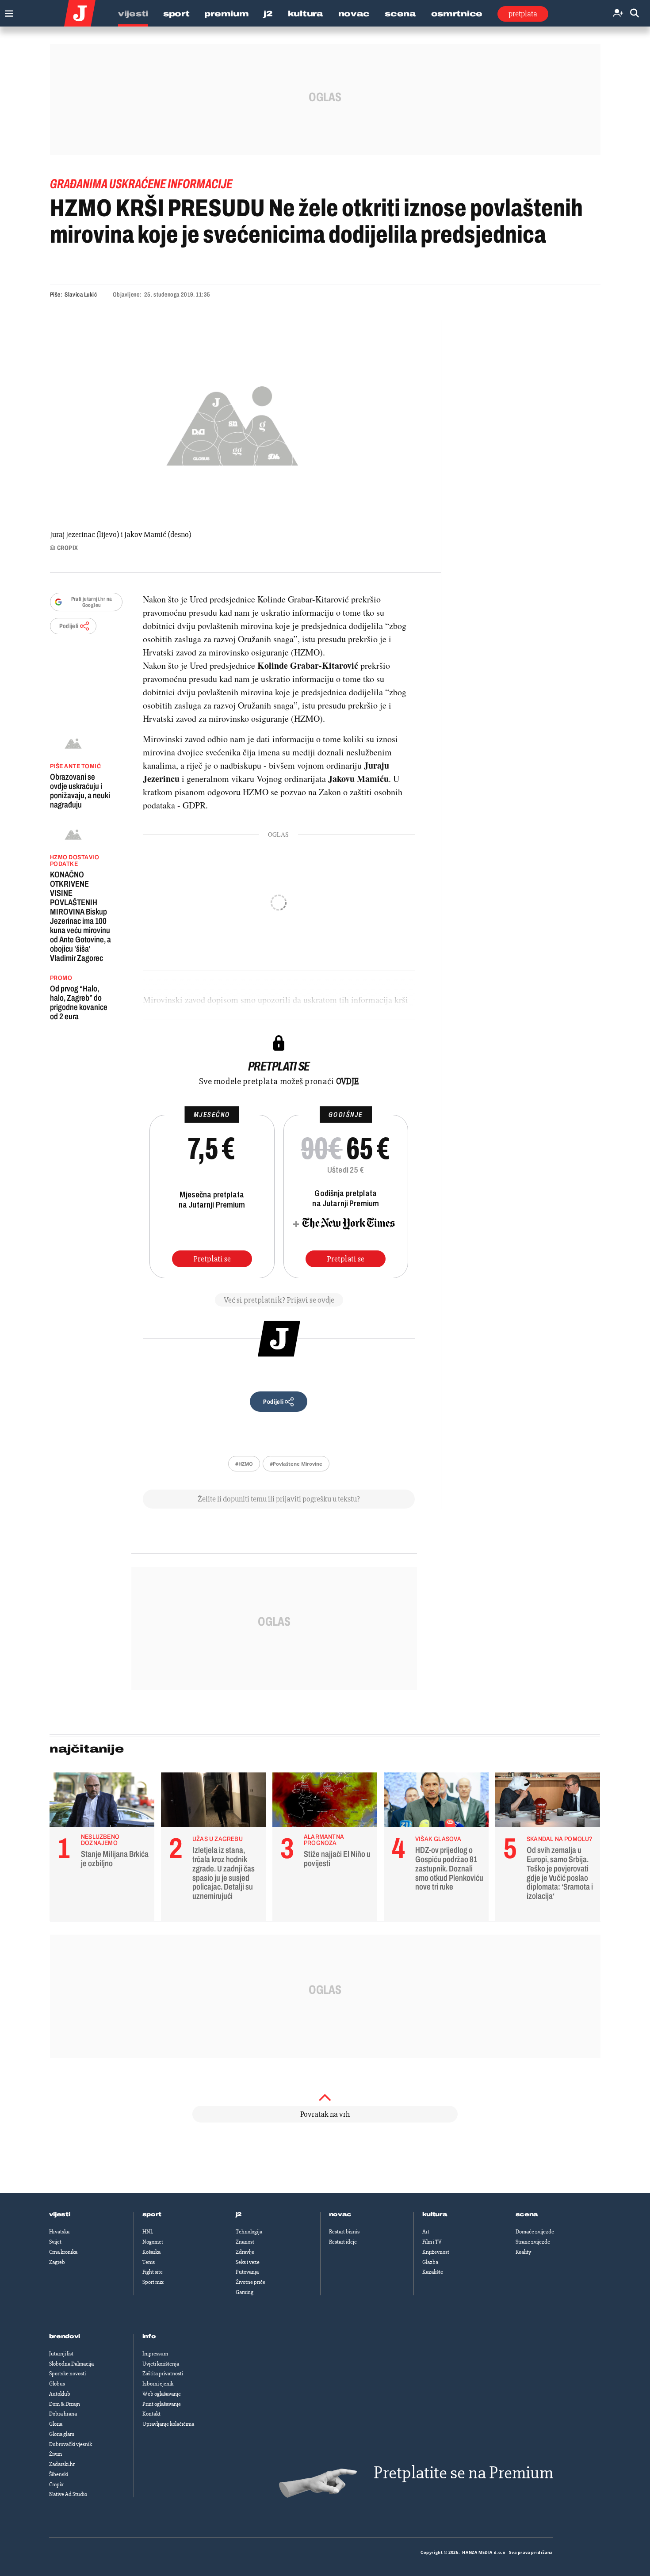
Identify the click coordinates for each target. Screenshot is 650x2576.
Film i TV (432, 2242)
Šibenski (59, 2474)
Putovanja (247, 2272)
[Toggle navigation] (7, 11)
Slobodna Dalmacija (71, 2364)
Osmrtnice (457, 14)
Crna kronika (63, 2252)
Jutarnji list (61, 2354)
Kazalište (433, 2272)
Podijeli (69, 626)
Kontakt (151, 2414)
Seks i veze (248, 2262)
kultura (435, 2214)
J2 (268, 14)
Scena (400, 14)
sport (152, 2214)
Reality (523, 2252)
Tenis (149, 2262)
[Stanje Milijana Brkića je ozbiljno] (102, 1802)
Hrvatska (59, 2232)
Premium (226, 14)
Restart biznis (344, 2232)
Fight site (153, 2272)
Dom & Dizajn (65, 2404)
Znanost (245, 2242)
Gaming (245, 2292)
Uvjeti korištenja (161, 2364)
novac (340, 2214)
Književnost (436, 2252)
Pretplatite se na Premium (463, 2473)
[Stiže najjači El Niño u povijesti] (325, 1802)
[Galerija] (232, 423)
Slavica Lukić (81, 295)
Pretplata (523, 14)
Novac (354, 14)
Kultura (306, 14)
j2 (239, 2214)
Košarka (151, 2252)
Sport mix (153, 2282)
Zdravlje (245, 2252)
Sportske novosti (67, 2374)
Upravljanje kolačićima (168, 2424)
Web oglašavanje (162, 2394)
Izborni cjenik (158, 2384)
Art (426, 2232)
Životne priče (250, 2282)
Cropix (56, 2485)
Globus (57, 2384)
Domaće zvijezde (535, 2232)
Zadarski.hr (62, 2464)
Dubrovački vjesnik (71, 2444)
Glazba (430, 2262)
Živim (55, 2454)
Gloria (56, 2424)
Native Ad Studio (68, 2494)
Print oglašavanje (162, 2404)
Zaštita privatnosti (163, 2374)
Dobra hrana (63, 2414)
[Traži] (635, 13)
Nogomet (153, 2242)
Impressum (155, 2354)
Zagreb (57, 2262)
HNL (148, 2232)
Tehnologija (249, 2232)
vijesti (60, 2214)
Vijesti (133, 14)
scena (527, 2214)
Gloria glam (62, 2434)
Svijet (55, 2242)
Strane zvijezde (533, 2242)
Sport (176, 14)
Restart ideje (343, 2242)
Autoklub (60, 2394)
